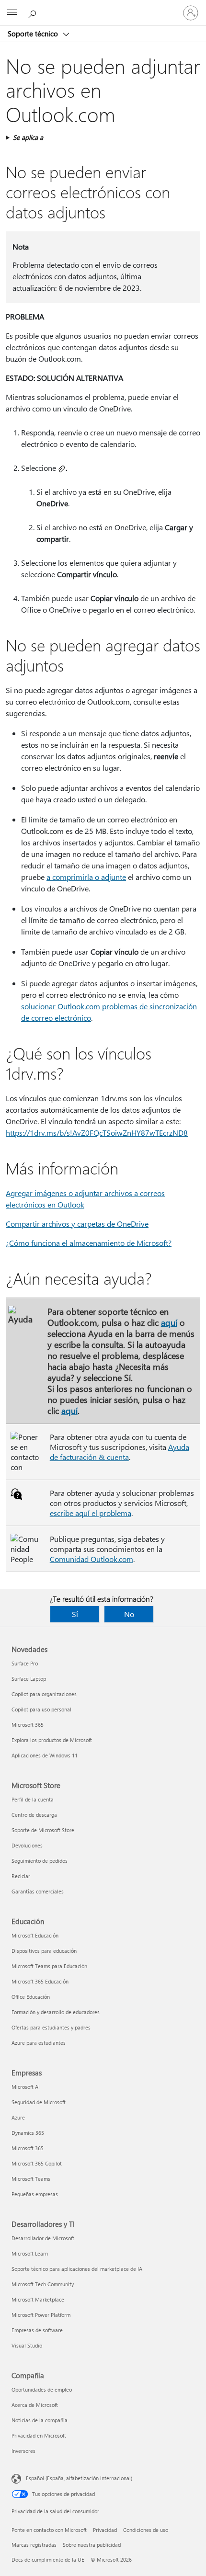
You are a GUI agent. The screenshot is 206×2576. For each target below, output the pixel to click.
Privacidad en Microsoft (39, 2435)
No (129, 1614)
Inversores (23, 2451)
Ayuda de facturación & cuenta (120, 1452)
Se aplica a (28, 137)
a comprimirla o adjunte (86, 877)
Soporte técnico (34, 34)
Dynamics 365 (28, 2133)
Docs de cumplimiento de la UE (48, 2559)
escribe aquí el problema (91, 1513)
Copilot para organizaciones (44, 1694)
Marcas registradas (34, 2545)
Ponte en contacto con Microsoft (49, 2530)
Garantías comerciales (38, 1891)
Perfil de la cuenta (33, 1799)
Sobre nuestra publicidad (92, 2545)
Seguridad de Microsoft (39, 2102)
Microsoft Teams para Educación (49, 1966)
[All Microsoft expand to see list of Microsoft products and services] (12, 13)
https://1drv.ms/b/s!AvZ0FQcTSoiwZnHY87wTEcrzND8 (97, 1133)
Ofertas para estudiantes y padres (51, 2027)
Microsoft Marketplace (38, 2299)
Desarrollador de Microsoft (43, 2238)
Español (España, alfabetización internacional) (79, 2478)
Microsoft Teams (31, 2179)
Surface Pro (25, 1663)
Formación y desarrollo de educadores (56, 2012)
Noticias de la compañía (40, 2420)
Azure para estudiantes (39, 2043)
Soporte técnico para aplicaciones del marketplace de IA (77, 2269)
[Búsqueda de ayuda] (34, 12)
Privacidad (105, 2530)
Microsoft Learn (30, 2253)
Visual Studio (27, 2345)
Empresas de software (37, 2330)
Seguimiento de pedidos (40, 1861)
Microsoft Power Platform (41, 2315)
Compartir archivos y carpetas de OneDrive (77, 1224)
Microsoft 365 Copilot (37, 2163)
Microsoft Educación (35, 1935)
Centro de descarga (34, 1815)
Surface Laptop (29, 1679)
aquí (169, 1322)
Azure (18, 2117)
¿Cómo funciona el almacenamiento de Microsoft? (89, 1243)
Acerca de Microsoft (35, 2405)
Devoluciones (27, 1845)
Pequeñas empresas (35, 2194)
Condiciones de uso (146, 2530)
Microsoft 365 (28, 1725)
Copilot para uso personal (41, 1709)
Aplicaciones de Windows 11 (45, 1755)
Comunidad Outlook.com (92, 1559)
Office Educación (31, 1997)
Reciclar (21, 1876)
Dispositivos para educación (44, 1951)
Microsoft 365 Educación (40, 1981)
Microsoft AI (26, 2087)
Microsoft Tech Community (43, 2284)
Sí (75, 1614)
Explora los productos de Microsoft (52, 1740)
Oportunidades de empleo (42, 2389)
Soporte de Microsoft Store (43, 1830)
